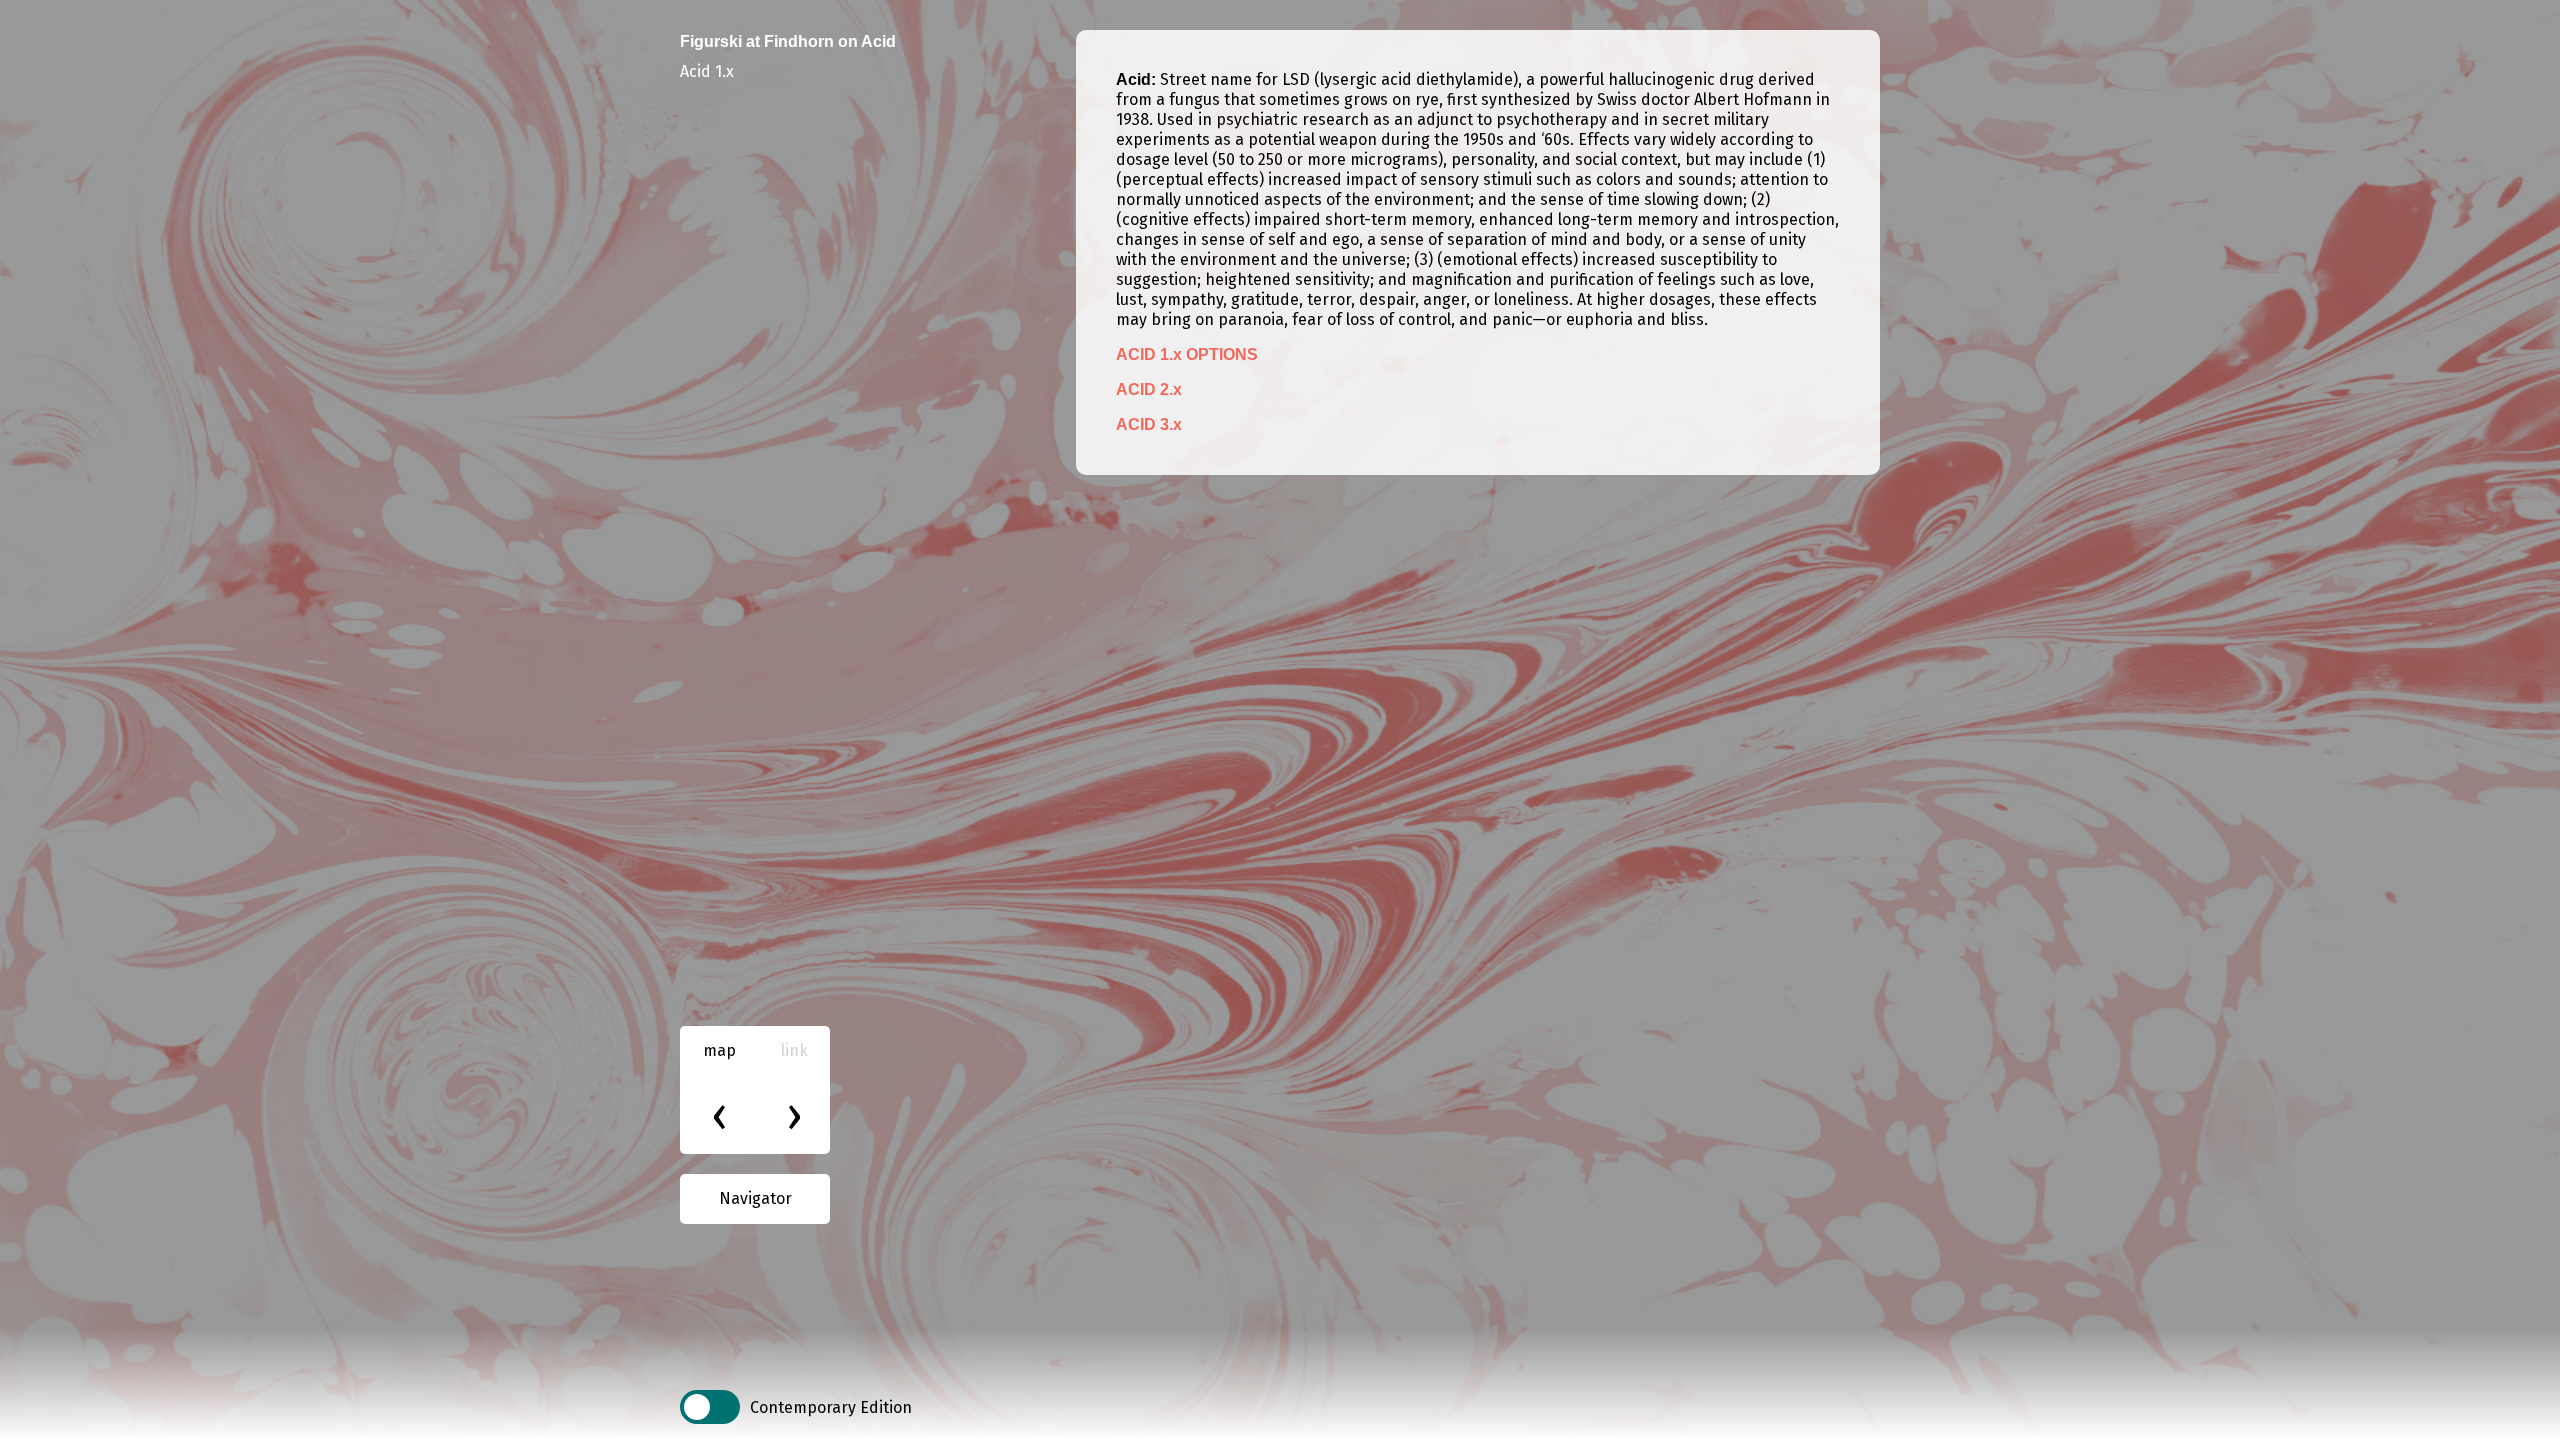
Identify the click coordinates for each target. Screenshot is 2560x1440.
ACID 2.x (1149, 389)
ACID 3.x (1149, 424)
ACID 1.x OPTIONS (1187, 354)
